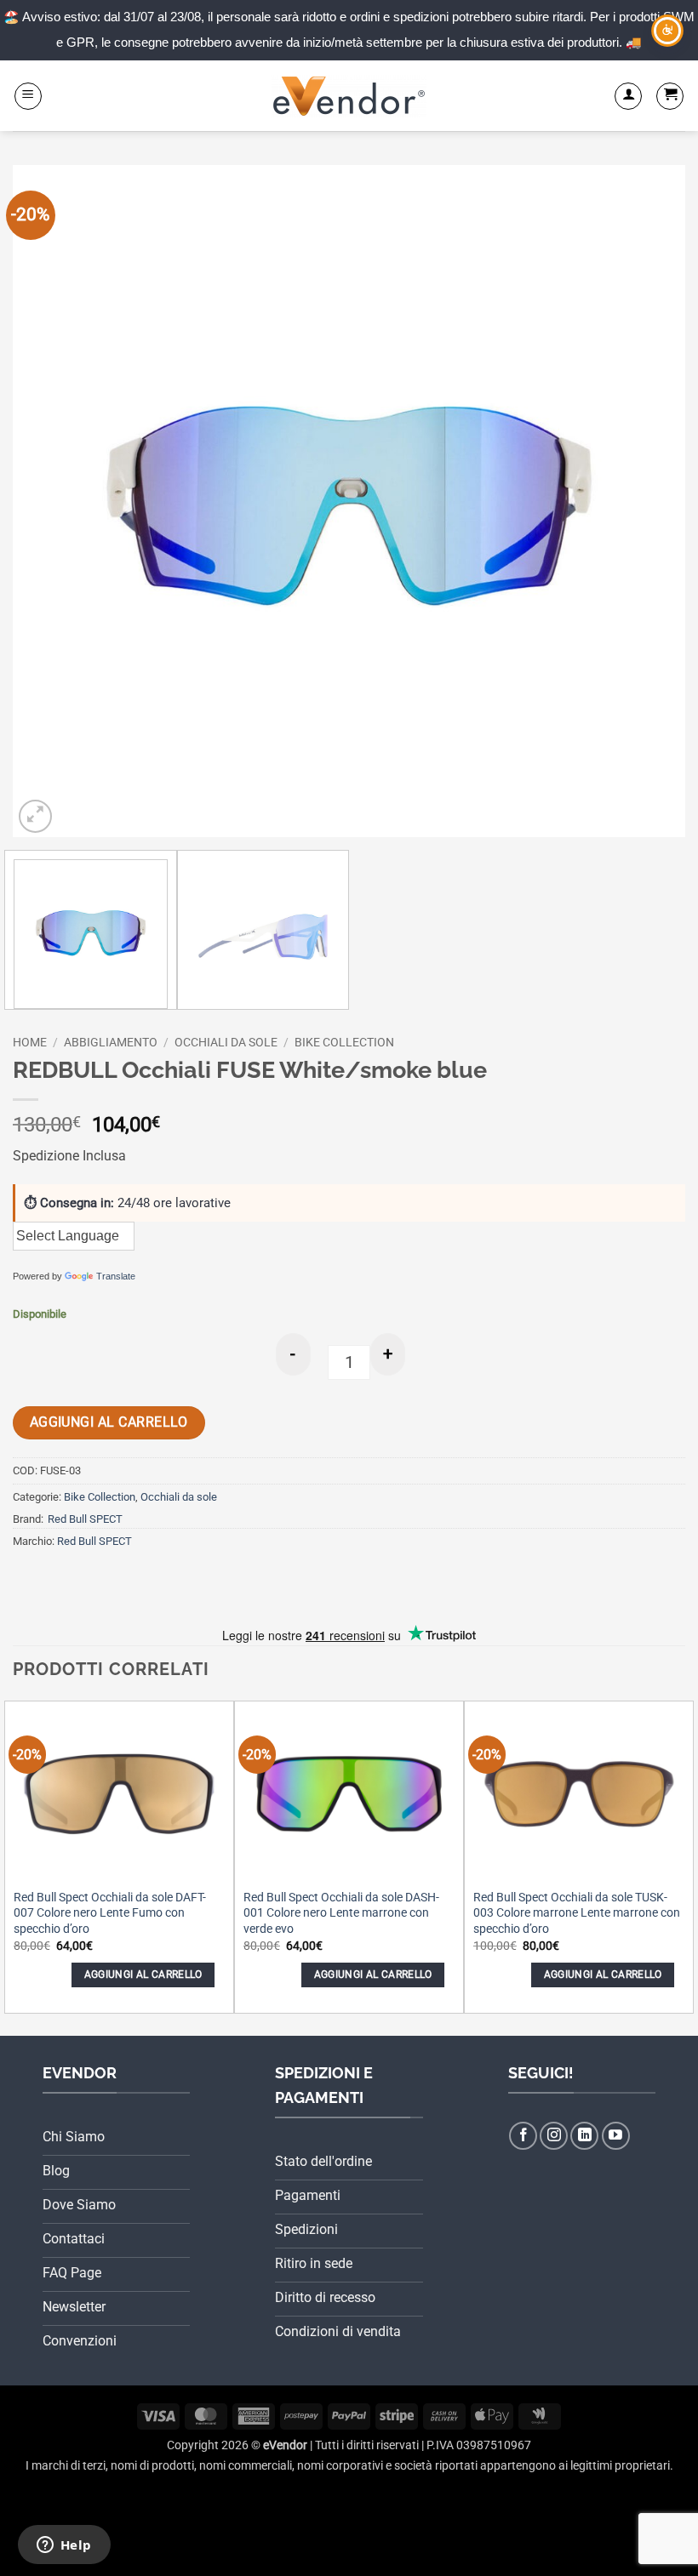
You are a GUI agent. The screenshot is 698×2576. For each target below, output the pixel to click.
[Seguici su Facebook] (523, 2136)
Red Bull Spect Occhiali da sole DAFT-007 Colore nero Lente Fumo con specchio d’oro (110, 1913)
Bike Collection (344, 1042)
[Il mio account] (628, 96)
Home (30, 1042)
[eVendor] (349, 96)
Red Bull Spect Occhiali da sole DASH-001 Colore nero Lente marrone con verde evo (341, 1913)
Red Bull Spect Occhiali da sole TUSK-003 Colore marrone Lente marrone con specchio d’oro (577, 1913)
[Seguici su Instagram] (554, 2136)
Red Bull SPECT (85, 1519)
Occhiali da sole (226, 1042)
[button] (28, 96)
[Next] (650, 501)
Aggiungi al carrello (109, 1422)
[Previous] (48, 501)
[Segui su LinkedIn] (584, 2136)
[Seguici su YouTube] (616, 2136)
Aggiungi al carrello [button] (143, 1975)
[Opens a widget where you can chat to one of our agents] (64, 2546)
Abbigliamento (111, 1042)
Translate (116, 1276)
